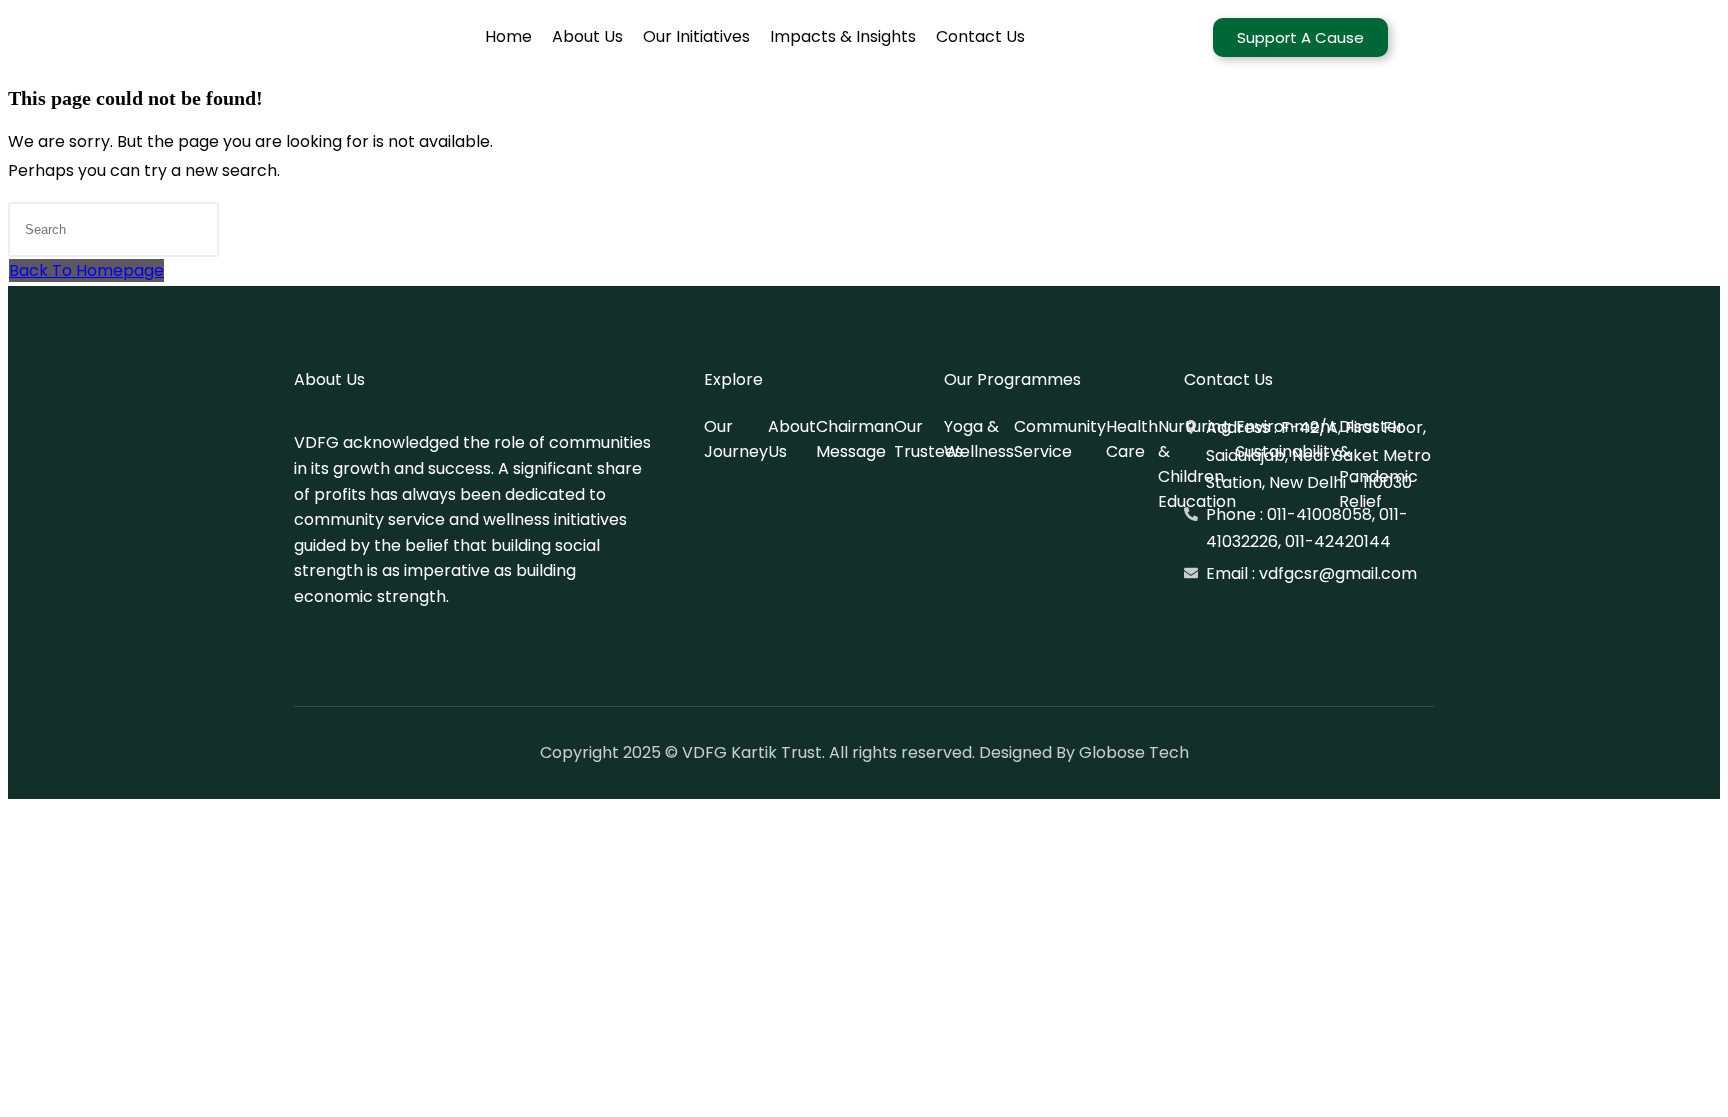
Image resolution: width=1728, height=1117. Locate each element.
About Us (587, 36)
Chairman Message (855, 439)
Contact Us (980, 36)
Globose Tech (1134, 752)
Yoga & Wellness (979, 439)
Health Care (1132, 439)
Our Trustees (928, 439)
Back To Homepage (86, 270)
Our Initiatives (696, 36)
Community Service (1060, 439)
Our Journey (736, 439)
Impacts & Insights (843, 36)
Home (508, 36)
